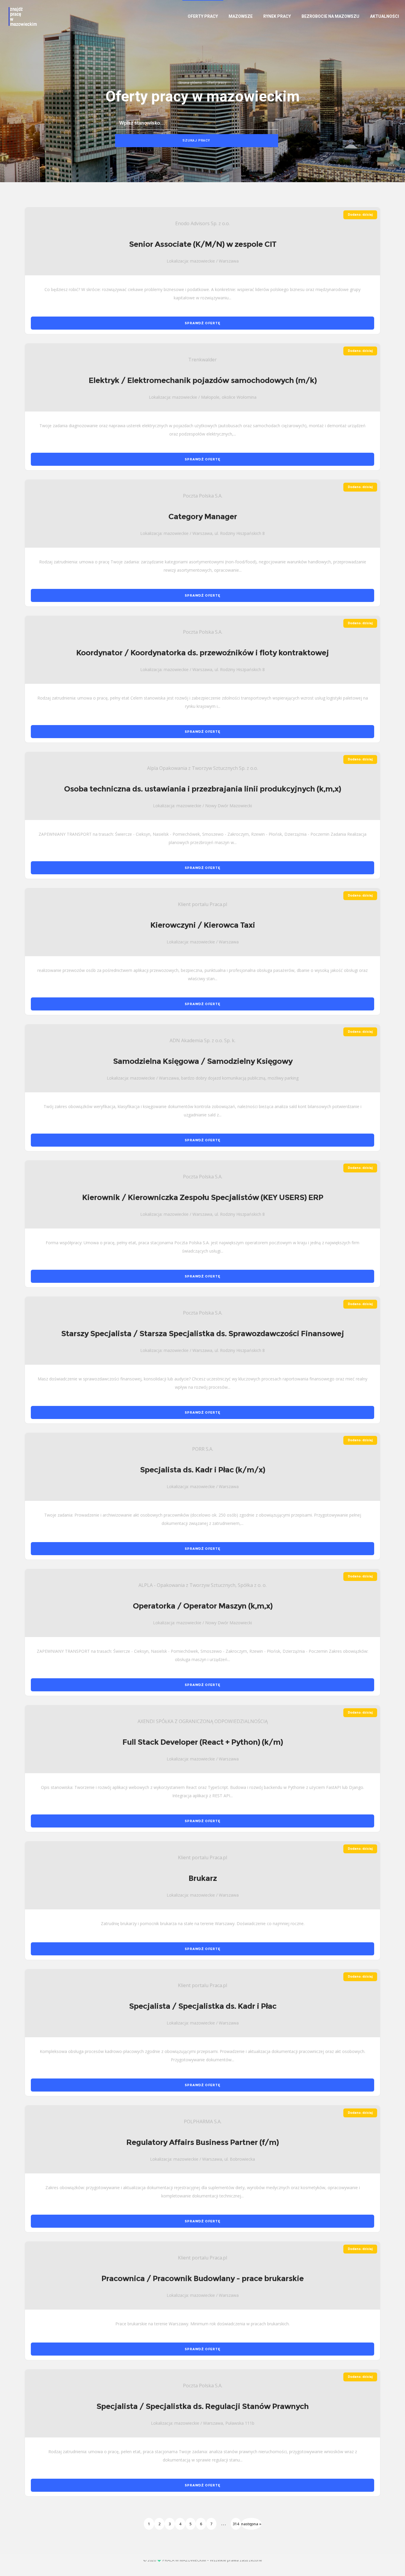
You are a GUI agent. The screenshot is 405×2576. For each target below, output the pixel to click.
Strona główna (190, 83)
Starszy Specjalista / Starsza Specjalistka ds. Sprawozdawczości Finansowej (203, 1334)
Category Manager (203, 517)
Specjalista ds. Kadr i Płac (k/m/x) (203, 1470)
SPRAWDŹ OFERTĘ (202, 323)
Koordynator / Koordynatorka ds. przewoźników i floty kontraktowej (203, 653)
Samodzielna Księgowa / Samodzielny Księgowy (203, 1061)
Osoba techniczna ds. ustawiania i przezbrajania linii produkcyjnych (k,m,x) (203, 789)
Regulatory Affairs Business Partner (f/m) (203, 2142)
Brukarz (203, 1878)
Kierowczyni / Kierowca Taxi (203, 925)
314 (236, 2524)
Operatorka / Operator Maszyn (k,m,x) (203, 1606)
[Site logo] (22, 16)
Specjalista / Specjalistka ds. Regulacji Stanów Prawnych (203, 2406)
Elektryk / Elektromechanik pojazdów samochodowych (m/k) (203, 380)
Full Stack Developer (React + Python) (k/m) (203, 1742)
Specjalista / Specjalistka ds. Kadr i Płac (203, 2006)
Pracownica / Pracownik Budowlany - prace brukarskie (203, 2278)
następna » (251, 2524)
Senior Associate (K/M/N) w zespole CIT (203, 244)
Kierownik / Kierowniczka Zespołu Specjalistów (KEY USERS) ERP (203, 1197)
